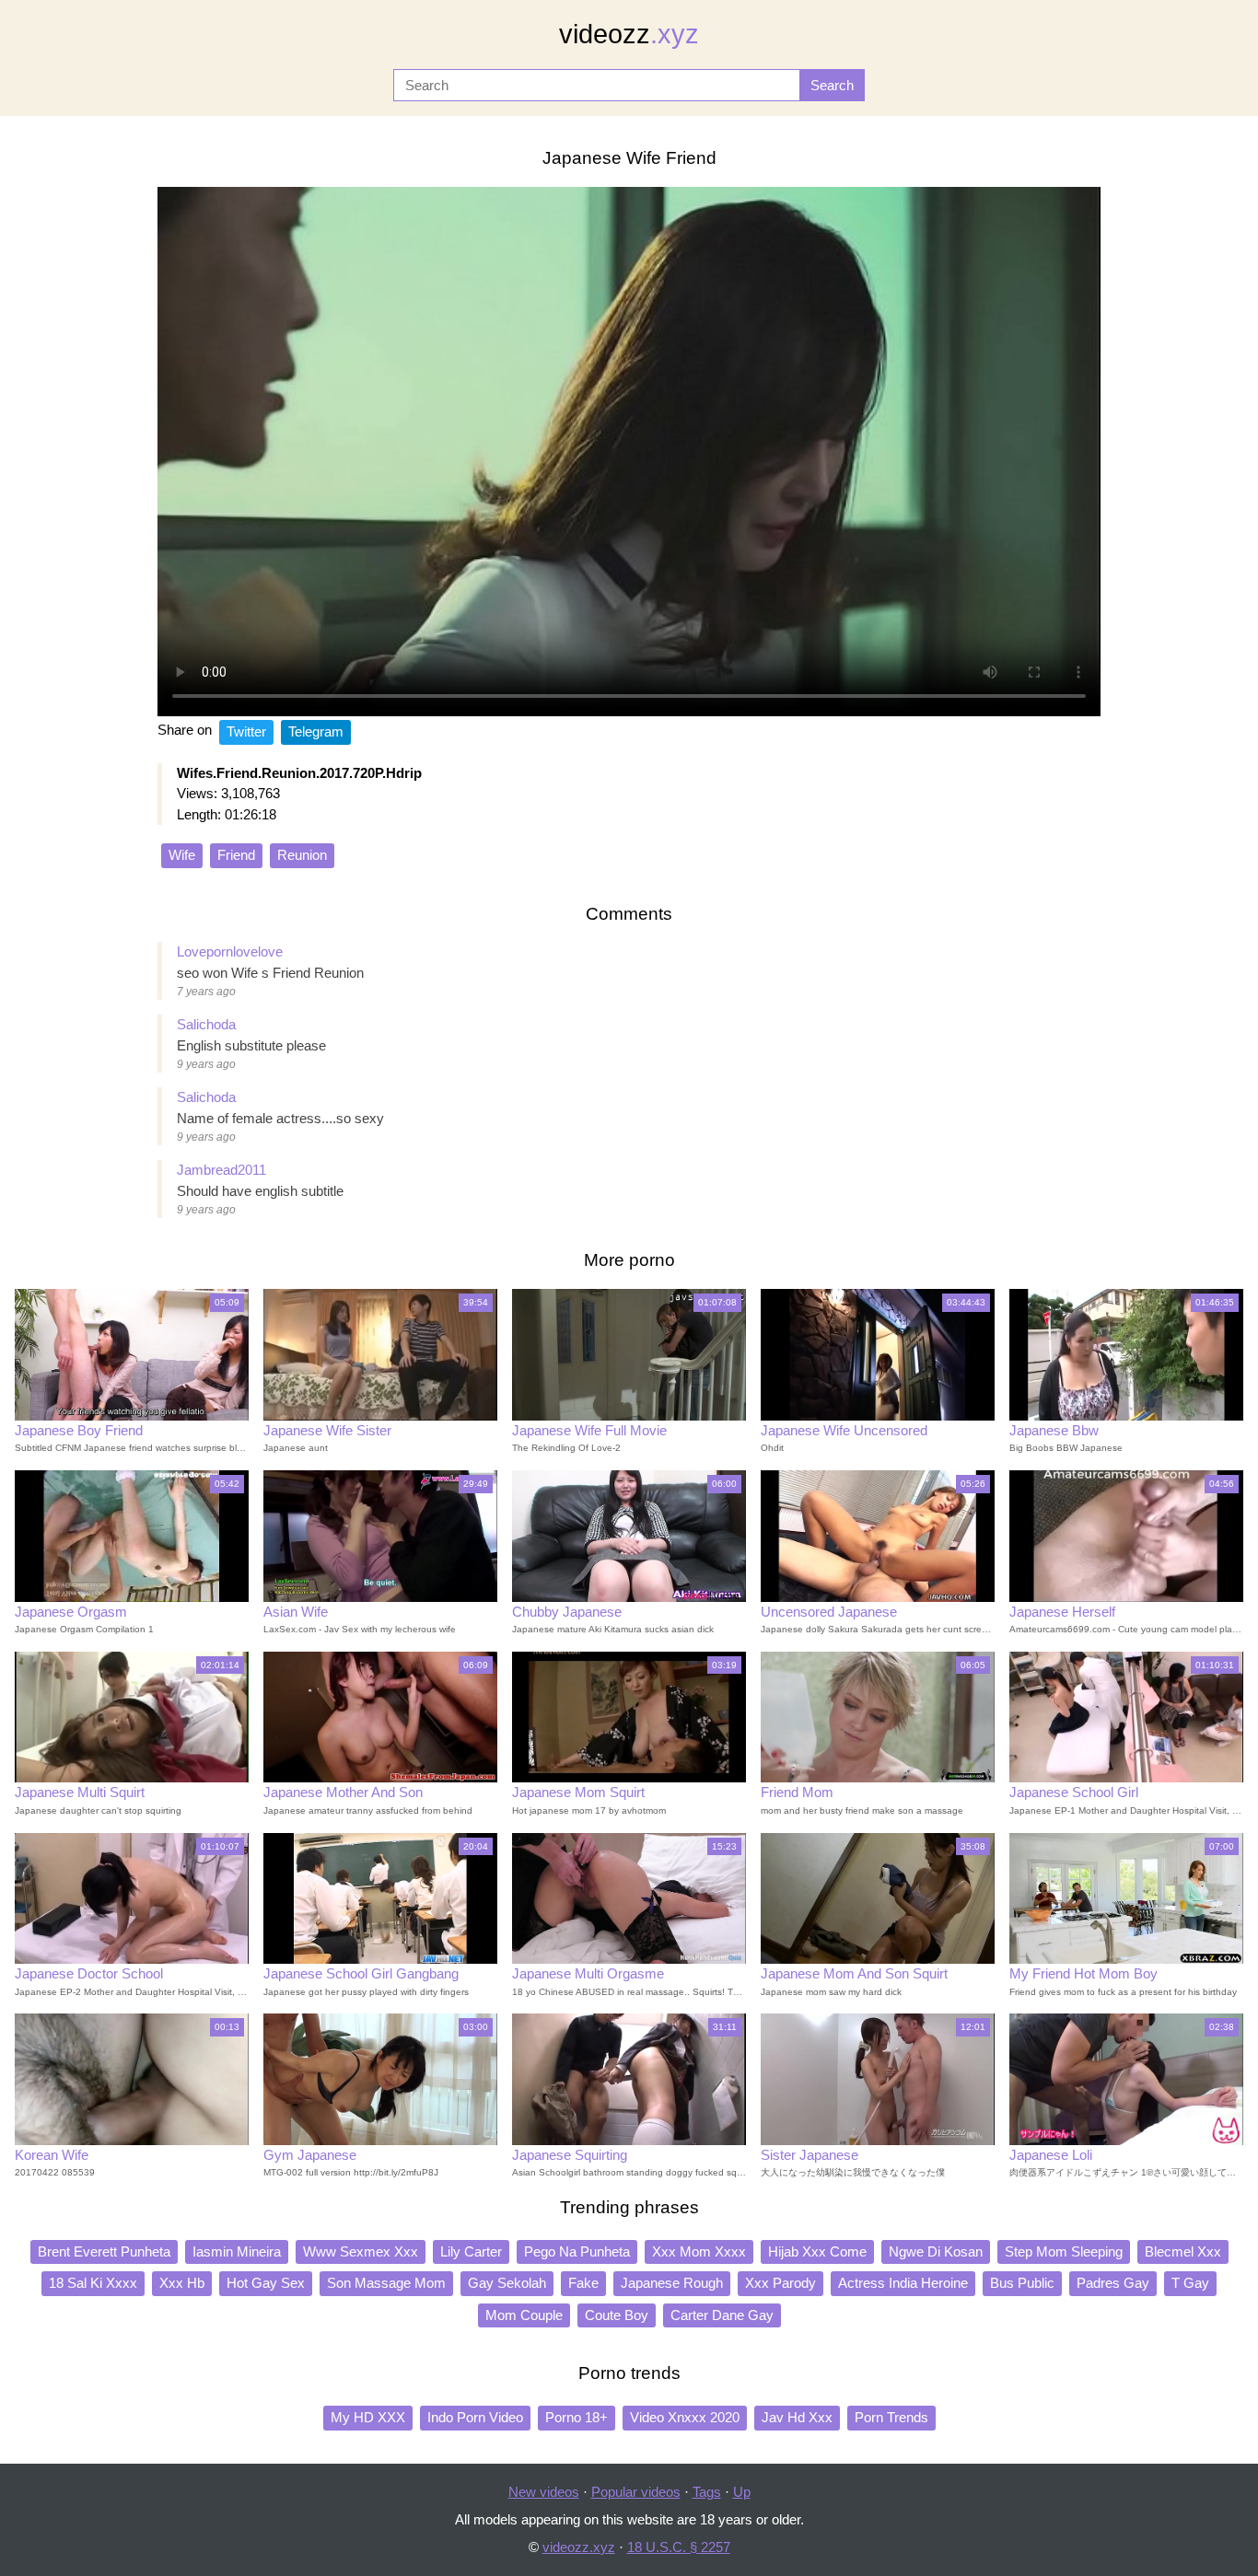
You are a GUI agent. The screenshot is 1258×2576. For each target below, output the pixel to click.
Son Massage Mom (386, 2283)
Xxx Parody (780, 2283)
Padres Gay (1113, 2283)
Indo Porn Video (475, 2417)
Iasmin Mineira (237, 2251)
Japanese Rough (672, 2283)
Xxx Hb (182, 2283)
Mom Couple (524, 2315)
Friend (236, 855)
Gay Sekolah (507, 2283)
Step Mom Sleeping (1064, 2251)
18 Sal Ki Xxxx (93, 2283)
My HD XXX (368, 2417)
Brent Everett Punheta (104, 2251)
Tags (707, 2492)
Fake (583, 2283)
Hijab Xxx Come (817, 2251)
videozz (629, 34)
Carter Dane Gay (722, 2315)
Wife (182, 855)
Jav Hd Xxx (797, 2417)
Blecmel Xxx (1183, 2251)
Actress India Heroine (903, 2283)
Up (742, 2492)
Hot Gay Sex (266, 2283)
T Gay (1190, 2283)
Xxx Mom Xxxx (699, 2251)
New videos (544, 2492)
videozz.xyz (579, 2547)
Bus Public (1022, 2283)
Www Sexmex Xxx (361, 2251)
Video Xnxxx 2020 (685, 2417)
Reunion (302, 855)
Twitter (246, 731)
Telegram (316, 731)
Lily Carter (471, 2251)
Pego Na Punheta (577, 2251)
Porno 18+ (577, 2417)
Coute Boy (617, 2315)
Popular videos (636, 2492)
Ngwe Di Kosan (936, 2251)
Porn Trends (891, 2417)
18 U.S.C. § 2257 (679, 2547)
